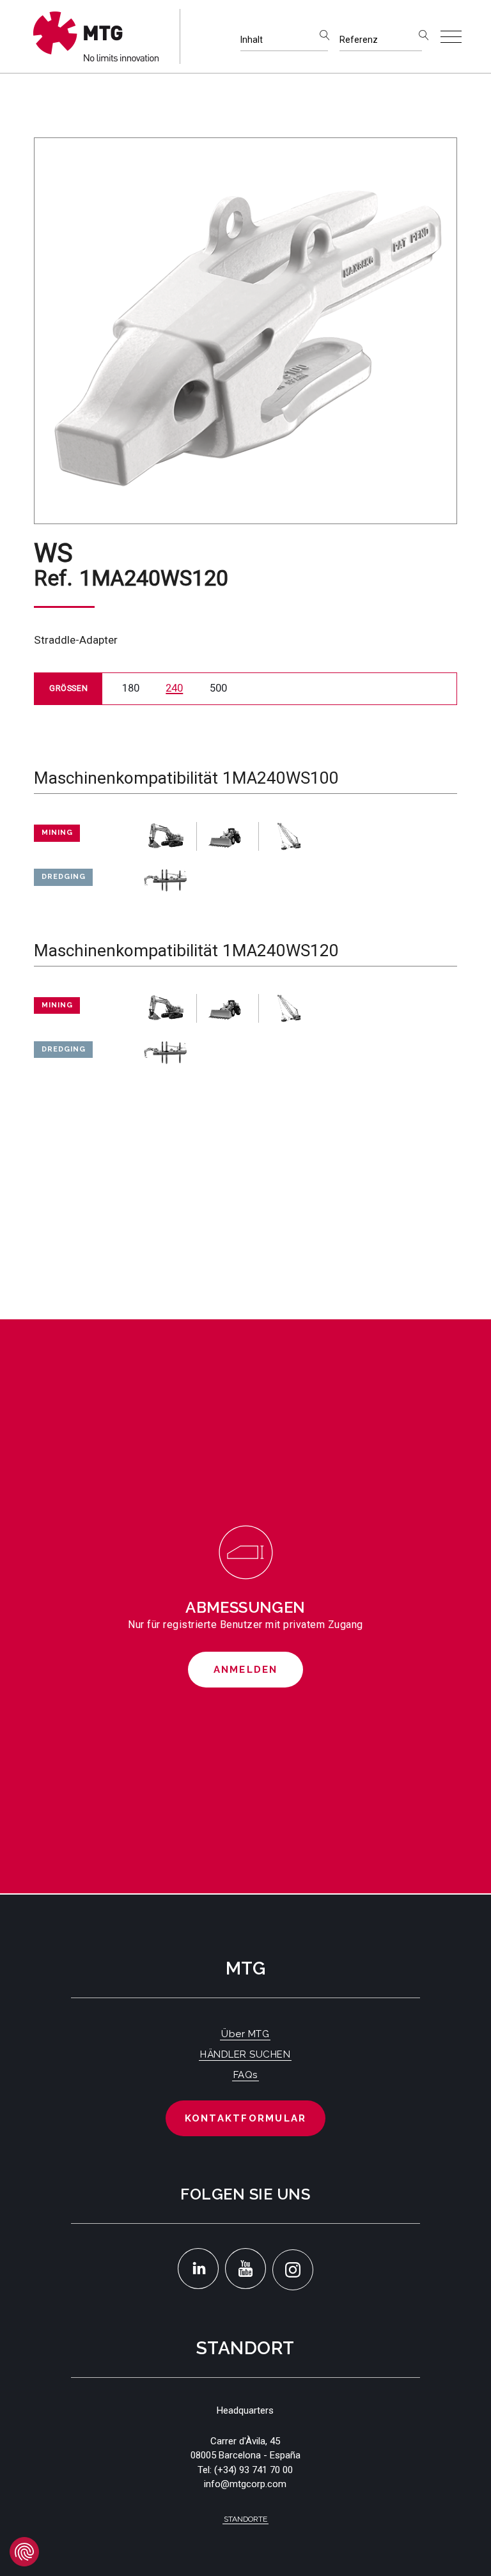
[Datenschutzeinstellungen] (24, 2552)
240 (174, 688)
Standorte (245, 2519)
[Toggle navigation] (451, 37)
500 (218, 688)
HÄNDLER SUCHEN (245, 2054)
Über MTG (245, 2034)
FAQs (245, 2075)
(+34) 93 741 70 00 (253, 2470)
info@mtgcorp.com (245, 2484)
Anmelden (246, 1670)
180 (131, 688)
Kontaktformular (246, 2118)
